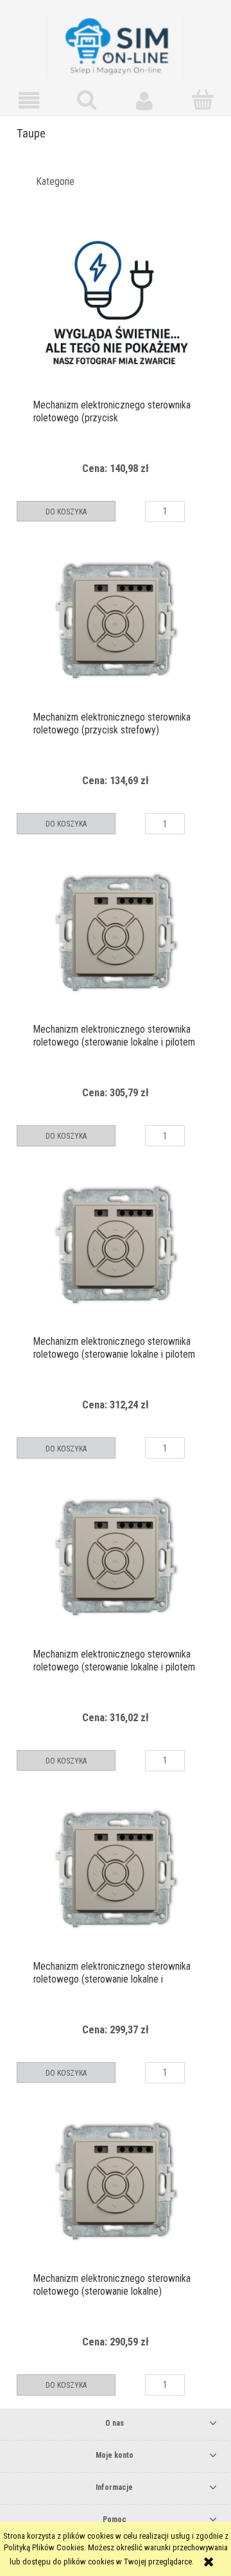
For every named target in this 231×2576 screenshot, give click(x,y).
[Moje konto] (144, 101)
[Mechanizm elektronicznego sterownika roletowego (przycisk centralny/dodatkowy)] (116, 308)
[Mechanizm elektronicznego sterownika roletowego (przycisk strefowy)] (116, 620)
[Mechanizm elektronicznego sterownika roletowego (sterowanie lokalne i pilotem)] (116, 1870)
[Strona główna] (116, 45)
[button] (29, 101)
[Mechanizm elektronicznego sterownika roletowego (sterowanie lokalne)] (116, 2182)
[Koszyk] (202, 100)
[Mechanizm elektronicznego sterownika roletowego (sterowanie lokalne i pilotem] (116, 933)
